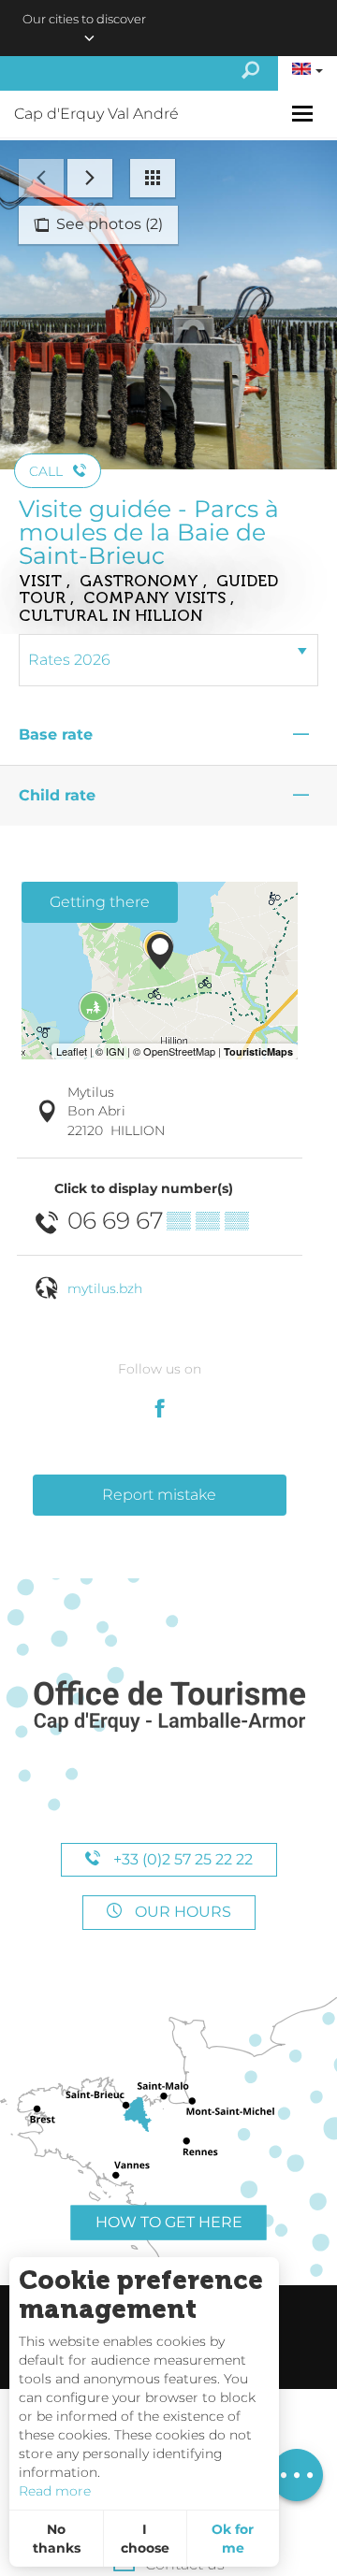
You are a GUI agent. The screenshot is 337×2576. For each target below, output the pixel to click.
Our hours (181, 1912)
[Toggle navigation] (305, 114)
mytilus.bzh (105, 1288)
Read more (55, 2491)
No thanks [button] (57, 2539)
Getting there (100, 902)
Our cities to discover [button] (84, 19)
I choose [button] (145, 2539)
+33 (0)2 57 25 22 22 (181, 1859)
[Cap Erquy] (168, 1707)
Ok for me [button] (233, 2539)
